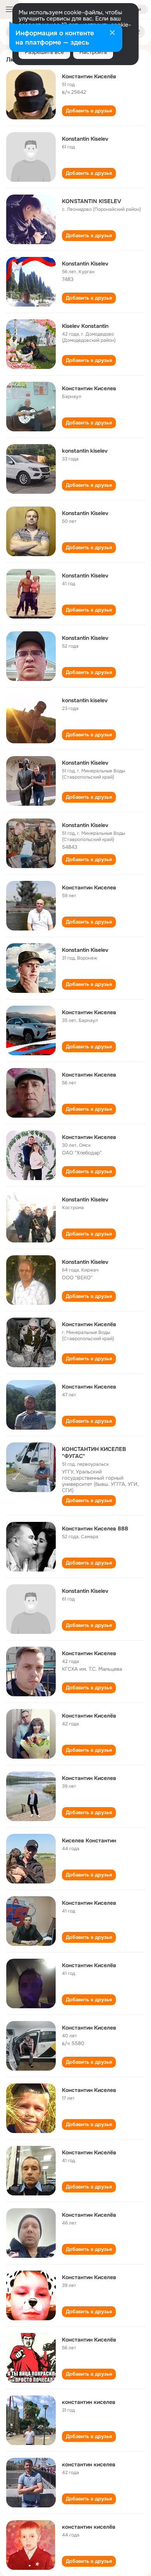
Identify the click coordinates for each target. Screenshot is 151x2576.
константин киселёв (89, 2527)
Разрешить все (44, 52)
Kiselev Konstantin (85, 326)
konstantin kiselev (85, 451)
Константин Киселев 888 (95, 1528)
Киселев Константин (89, 1840)
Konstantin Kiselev (85, 139)
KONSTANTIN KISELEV (92, 201)
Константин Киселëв (89, 1324)
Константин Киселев (89, 388)
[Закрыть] (112, 33)
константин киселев (89, 2402)
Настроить (93, 52)
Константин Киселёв (89, 76)
